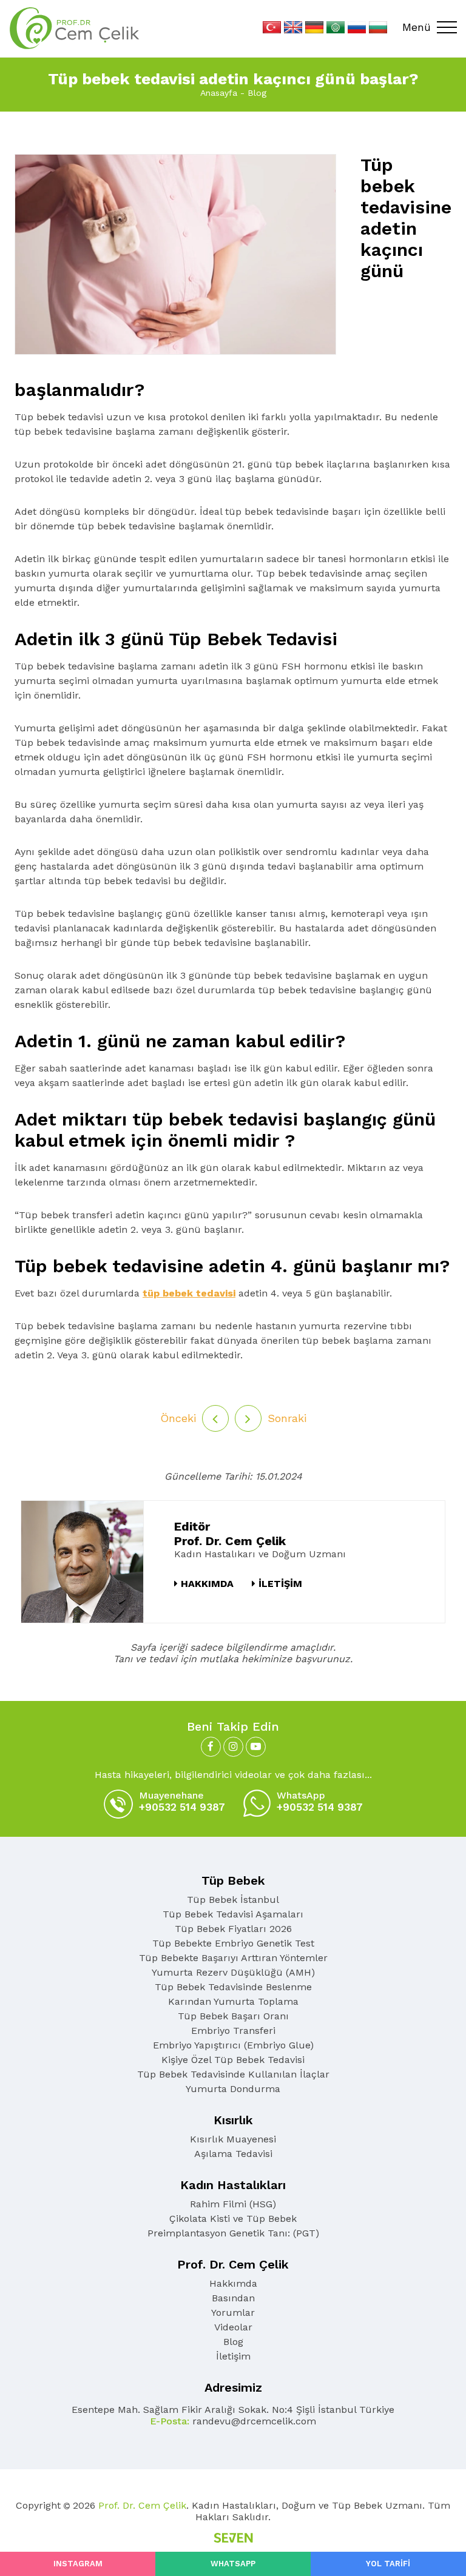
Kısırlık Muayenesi (233, 2139)
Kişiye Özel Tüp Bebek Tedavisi (233, 2060)
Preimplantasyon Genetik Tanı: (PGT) (233, 2233)
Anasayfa (219, 93)
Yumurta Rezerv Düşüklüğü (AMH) (233, 1972)
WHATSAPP (233, 2564)
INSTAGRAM (78, 2564)
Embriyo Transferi (233, 2031)
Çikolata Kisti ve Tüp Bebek (233, 2219)
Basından (233, 2298)
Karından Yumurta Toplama (233, 2001)
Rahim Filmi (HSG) (233, 2204)
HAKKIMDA (207, 1584)
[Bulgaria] (378, 27)
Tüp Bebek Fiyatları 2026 (233, 1929)
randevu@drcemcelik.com (233, 2421)
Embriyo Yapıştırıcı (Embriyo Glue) (233, 2045)
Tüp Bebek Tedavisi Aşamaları (233, 1914)
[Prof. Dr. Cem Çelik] (74, 28)
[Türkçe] (272, 27)
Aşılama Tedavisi (233, 2154)
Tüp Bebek (233, 1880)
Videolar (233, 2327)
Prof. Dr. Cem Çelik (233, 2264)
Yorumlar (233, 2313)
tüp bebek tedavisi (189, 1293)
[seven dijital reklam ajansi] (233, 2539)
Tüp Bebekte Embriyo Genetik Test (233, 1943)
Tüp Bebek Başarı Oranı (233, 2016)
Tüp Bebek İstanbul (233, 1900)
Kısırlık (233, 2120)
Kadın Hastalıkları (233, 2185)
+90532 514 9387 (182, 1801)
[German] (314, 27)
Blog (257, 93)
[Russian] (357, 27)
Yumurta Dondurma (233, 2089)
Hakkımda (233, 2283)
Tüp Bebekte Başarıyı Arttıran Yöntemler (233, 1958)
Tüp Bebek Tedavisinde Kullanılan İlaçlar (233, 2074)
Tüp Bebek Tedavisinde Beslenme (233, 1987)
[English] (293, 27)
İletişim (233, 2356)
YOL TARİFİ (388, 2564)
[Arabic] (336, 27)
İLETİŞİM (280, 1584)
